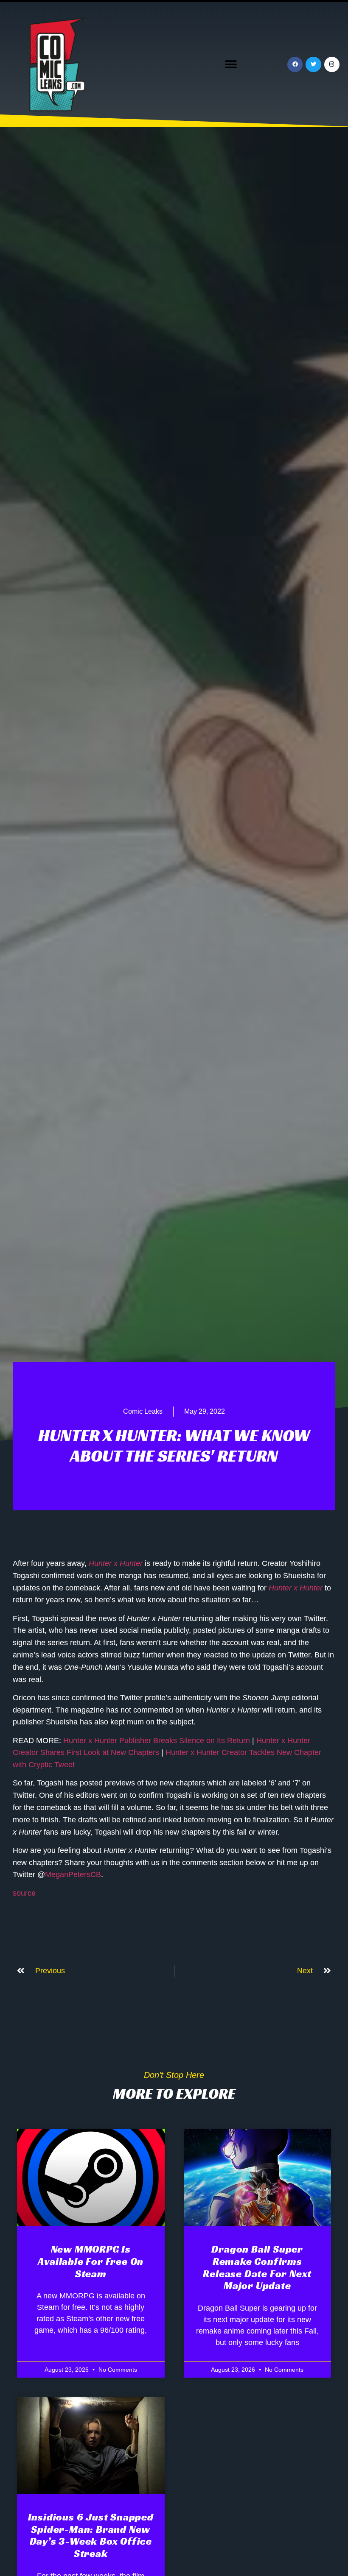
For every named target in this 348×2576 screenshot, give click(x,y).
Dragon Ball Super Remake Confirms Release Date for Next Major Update (257, 2267)
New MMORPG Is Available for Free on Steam (91, 2261)
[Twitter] (313, 64)
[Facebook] (295, 64)
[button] (231, 65)
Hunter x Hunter (116, 1563)
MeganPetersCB (73, 1874)
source (24, 1893)
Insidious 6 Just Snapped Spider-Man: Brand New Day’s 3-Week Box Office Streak (91, 2535)
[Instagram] (332, 64)
